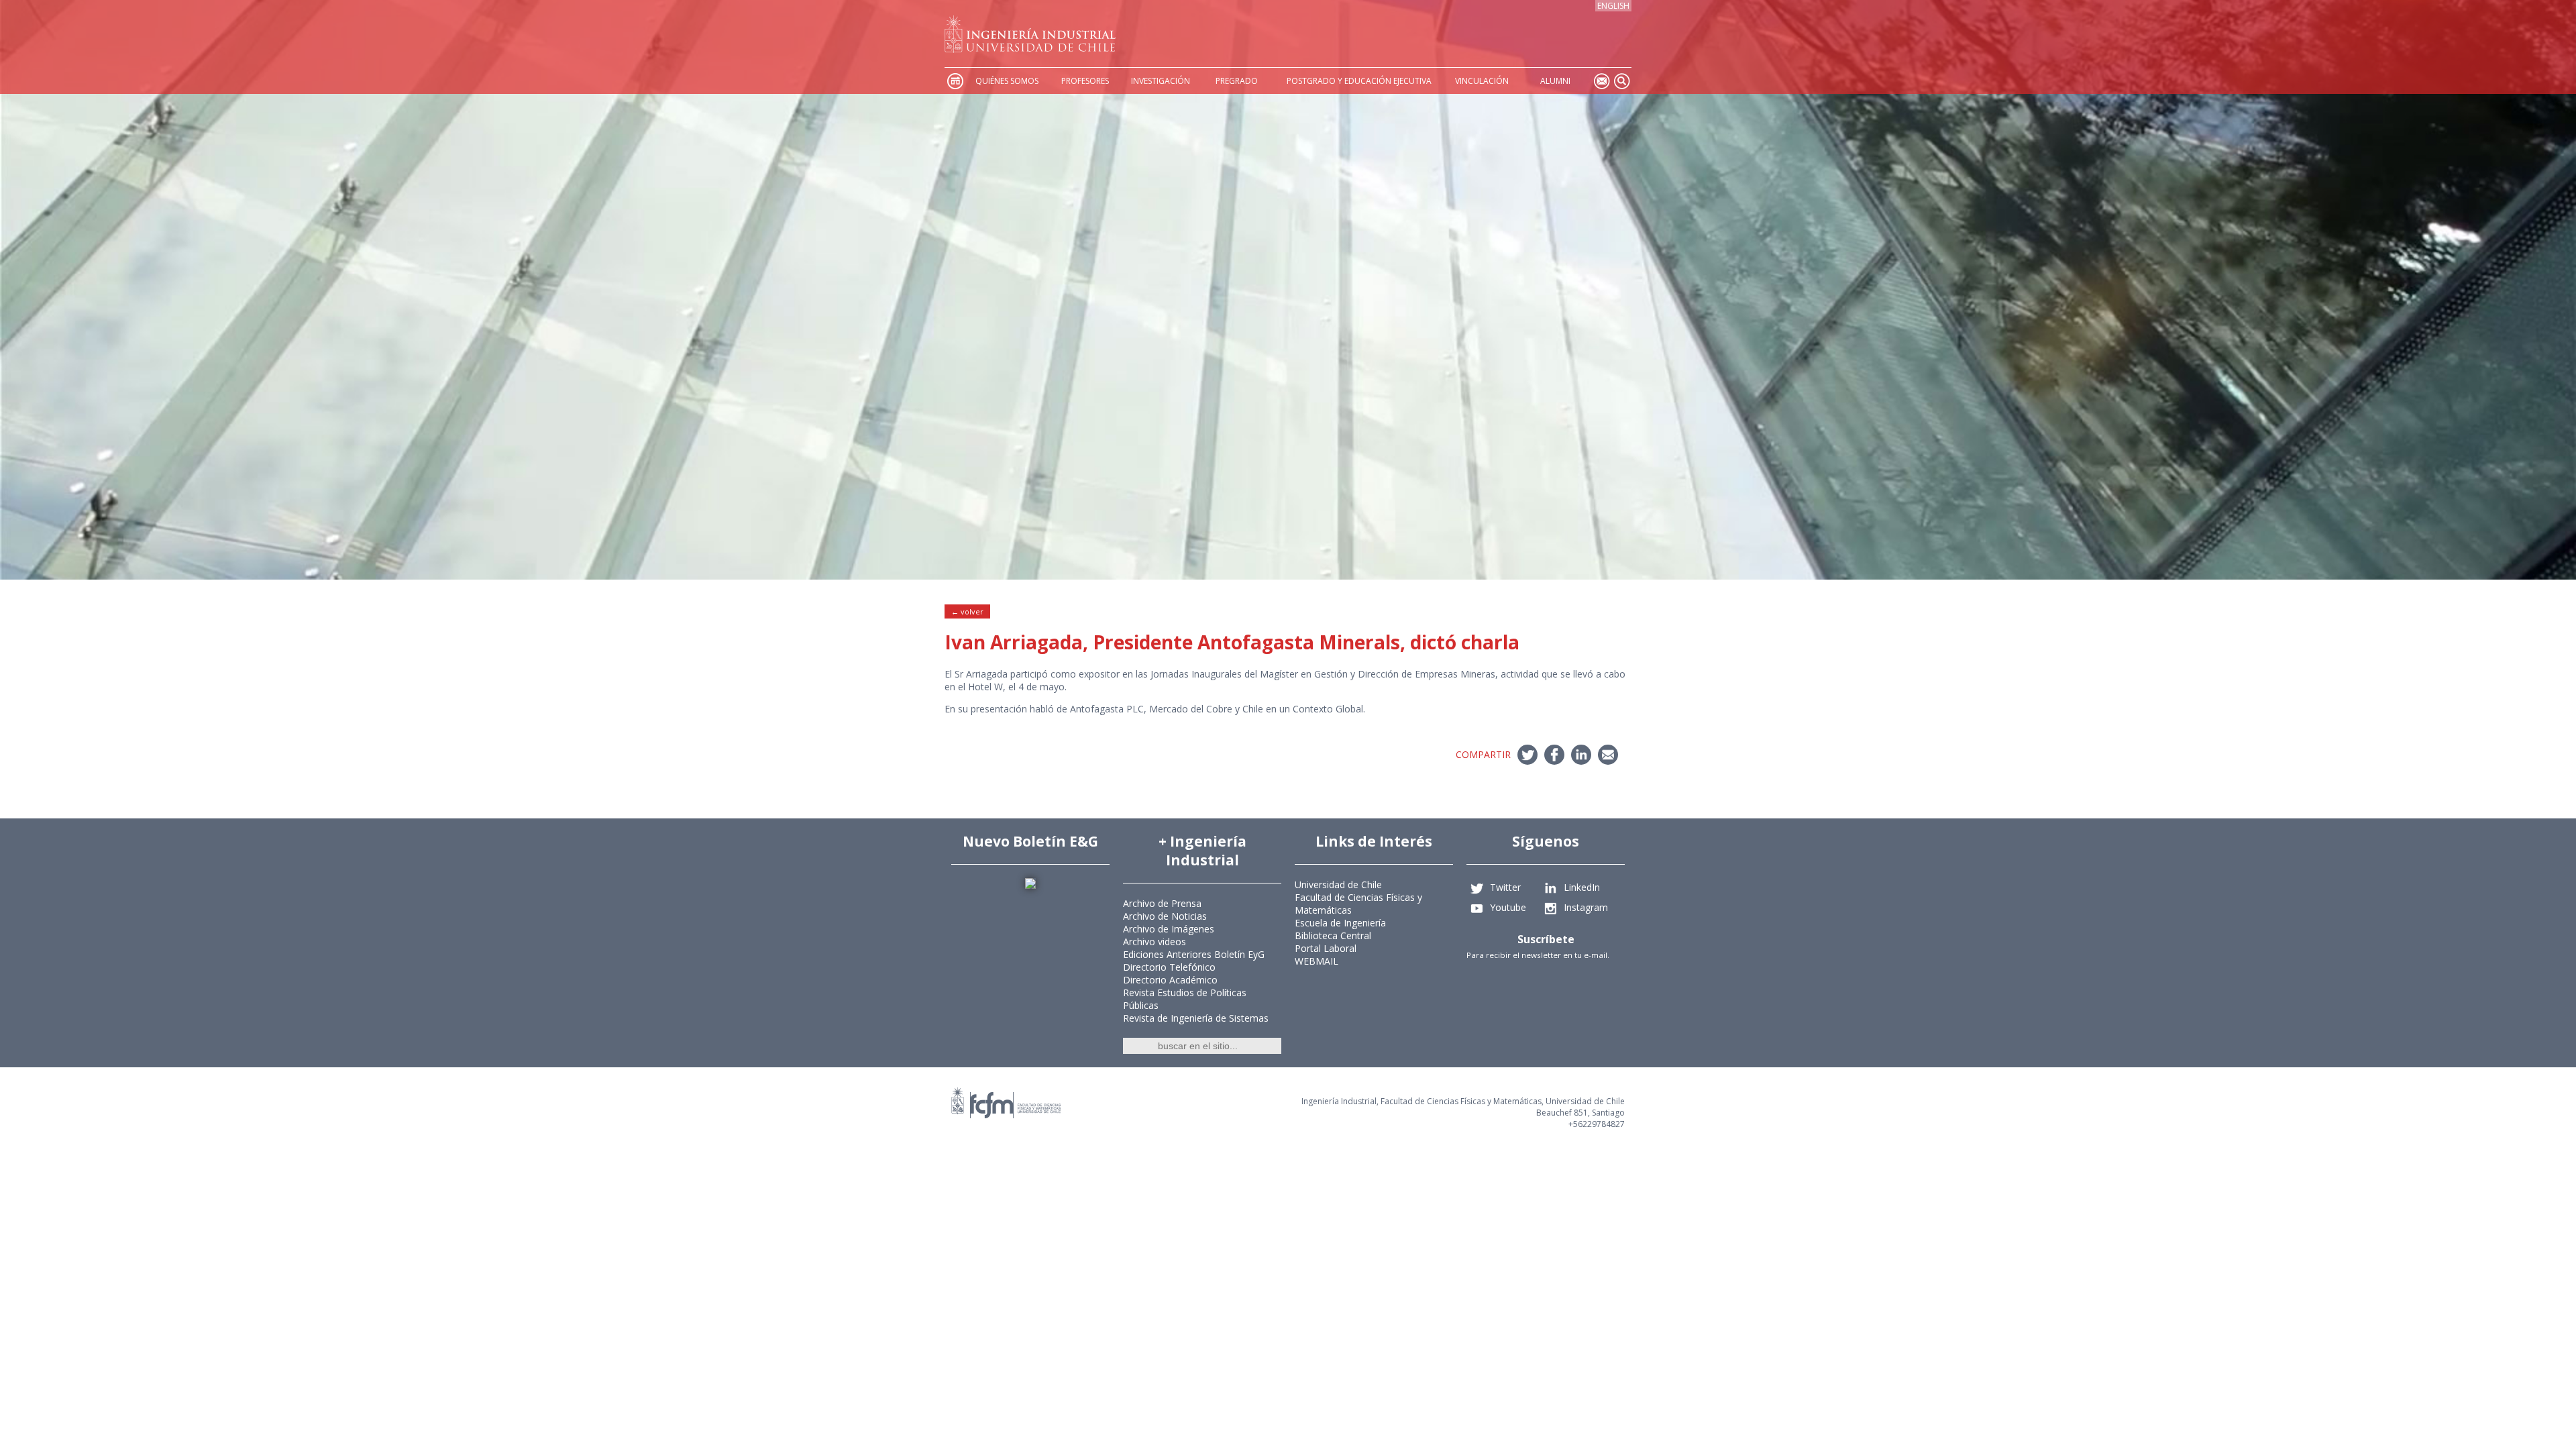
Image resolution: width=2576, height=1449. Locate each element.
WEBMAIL (1317, 961)
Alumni (1555, 81)
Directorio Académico (1170, 980)
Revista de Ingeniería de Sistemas (1196, 1018)
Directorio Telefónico (1169, 967)
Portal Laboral (1326, 948)
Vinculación (1482, 81)
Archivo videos (1155, 942)
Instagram (1586, 907)
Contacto (1601, 81)
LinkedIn (1582, 887)
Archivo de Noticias (1165, 916)
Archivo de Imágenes (1169, 929)
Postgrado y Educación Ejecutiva (1359, 81)
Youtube (1508, 907)
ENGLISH (1613, 6)
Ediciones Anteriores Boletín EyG (1194, 954)
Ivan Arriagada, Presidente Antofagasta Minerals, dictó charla (1232, 642)
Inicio (955, 81)
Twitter (1505, 887)
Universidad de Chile (1338, 884)
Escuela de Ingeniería (1340, 923)
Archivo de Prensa (1162, 903)
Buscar (1621, 81)
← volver (967, 611)
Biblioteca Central (1333, 935)
